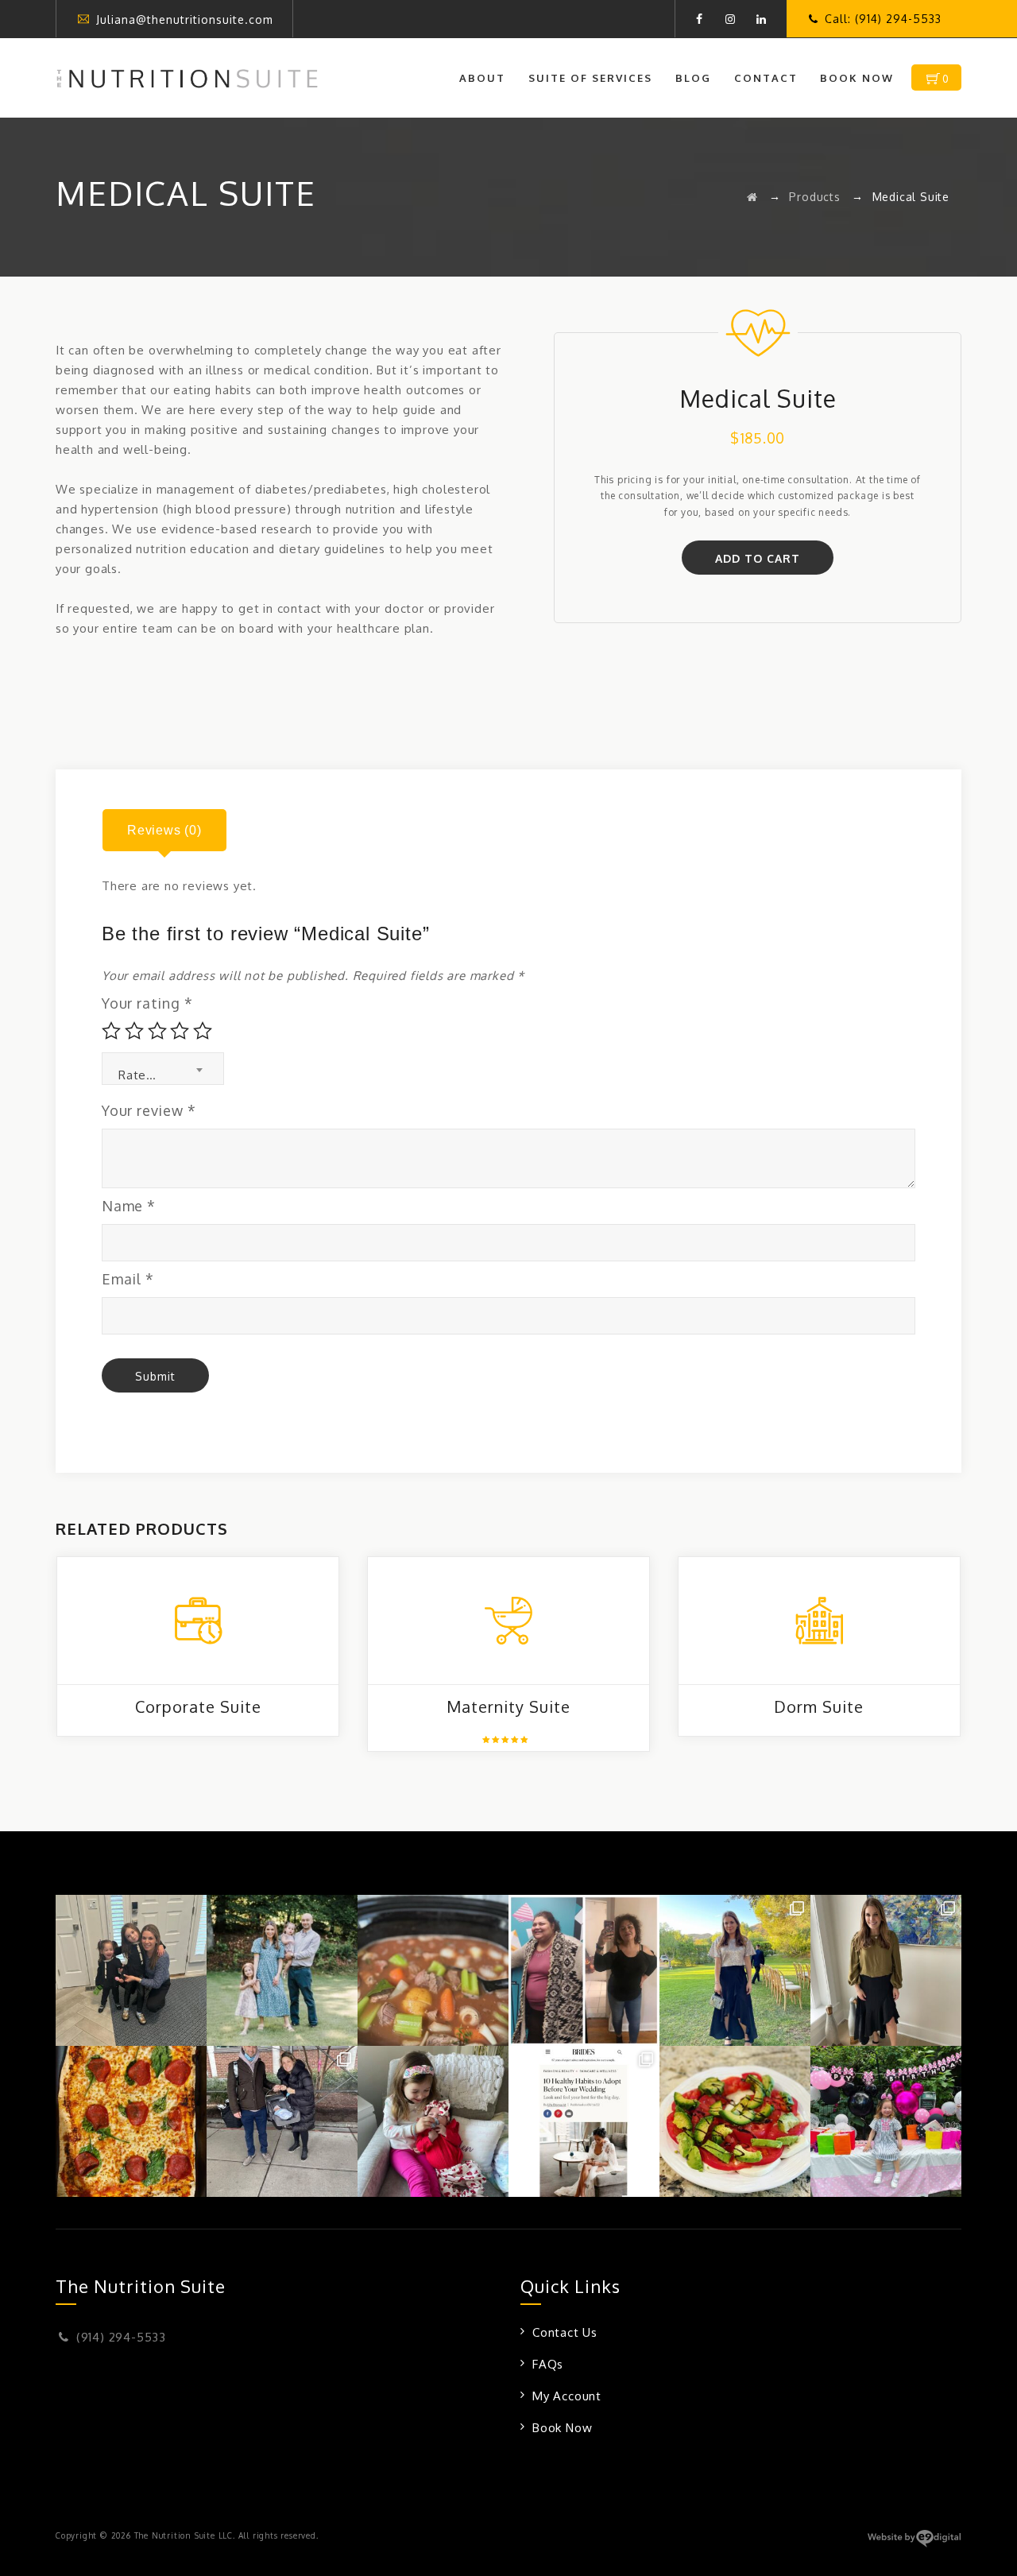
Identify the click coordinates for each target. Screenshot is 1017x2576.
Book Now (857, 78)
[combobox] (163, 1069)
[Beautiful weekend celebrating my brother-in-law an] (886, 1970)
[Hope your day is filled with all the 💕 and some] (433, 2121)
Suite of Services (590, 78)
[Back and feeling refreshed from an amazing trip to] (735, 1970)
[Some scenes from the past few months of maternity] (282, 2121)
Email (128, 1279)
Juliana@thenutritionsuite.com (185, 19)
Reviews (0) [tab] (164, 830)
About (482, 78)
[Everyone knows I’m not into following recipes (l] (433, 1970)
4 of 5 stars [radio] (180, 1031)
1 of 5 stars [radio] (111, 1031)
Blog (693, 78)
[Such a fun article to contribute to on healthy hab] (584, 2121)
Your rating (147, 1003)
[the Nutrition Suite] (187, 78)
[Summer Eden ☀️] (886, 2121)
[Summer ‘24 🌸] (282, 1970)
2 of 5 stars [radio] (134, 1031)
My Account (567, 2396)
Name (129, 1206)
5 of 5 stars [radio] (203, 1031)
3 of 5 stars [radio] (157, 1031)
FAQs (548, 2364)
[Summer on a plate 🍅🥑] (735, 2121)
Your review (149, 1110)
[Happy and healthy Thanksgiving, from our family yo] (131, 1970)
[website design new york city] (914, 2544)
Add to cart (758, 558)
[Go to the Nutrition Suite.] (752, 197)
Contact (766, 78)
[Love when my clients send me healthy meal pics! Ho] (131, 2121)
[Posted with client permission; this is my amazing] (584, 1970)
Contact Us (565, 2332)
